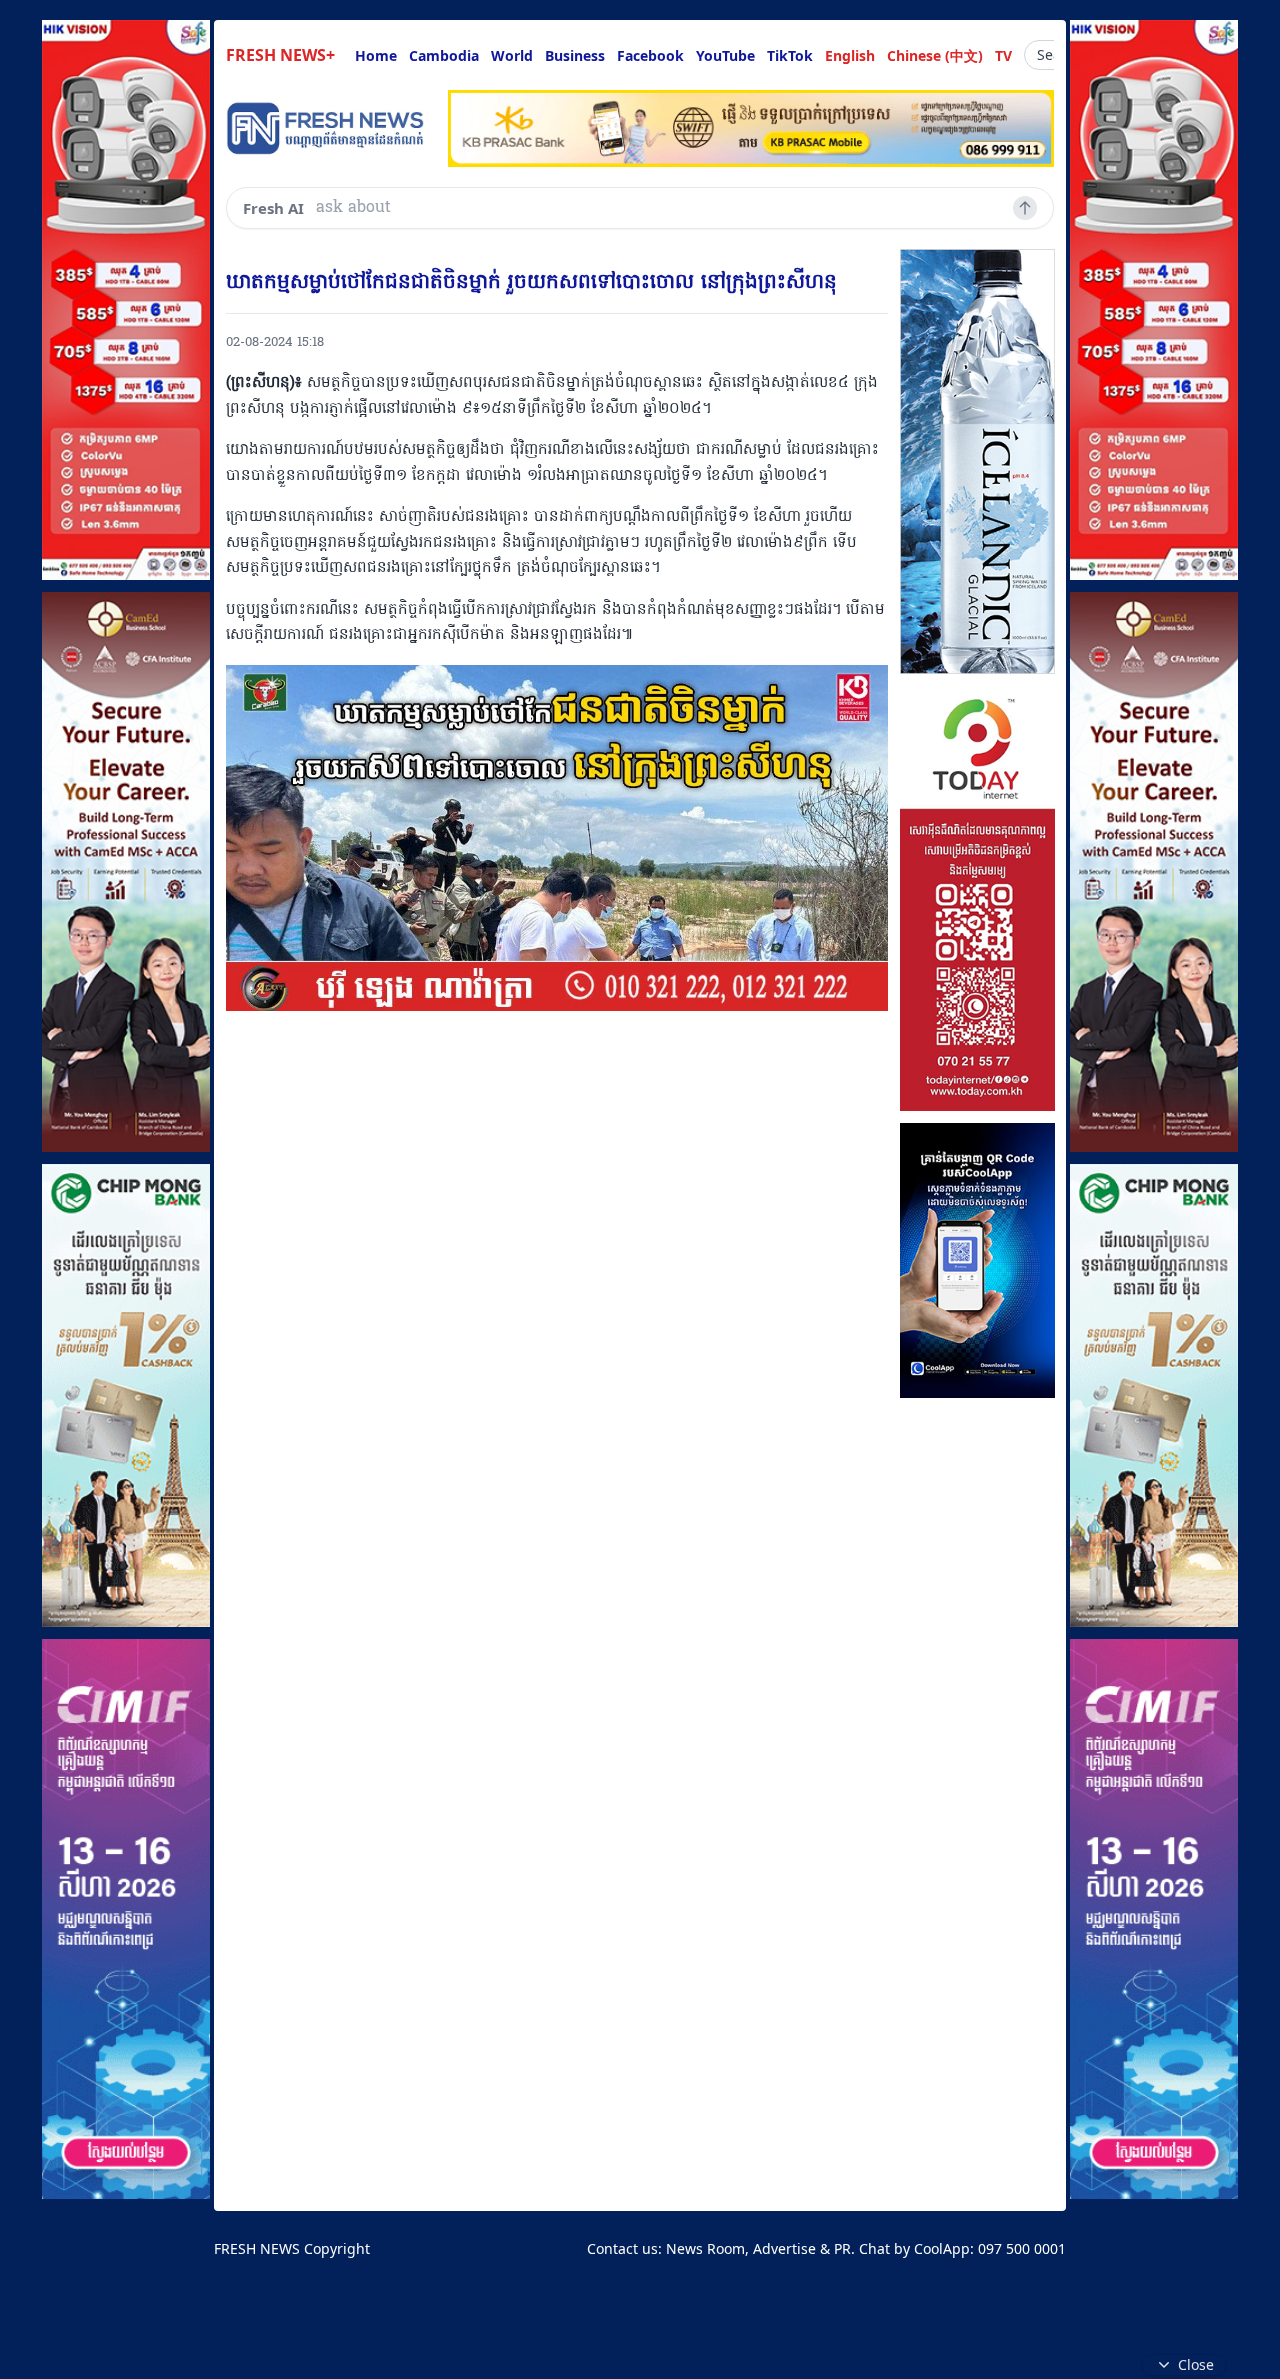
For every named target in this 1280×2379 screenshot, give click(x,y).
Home (376, 55)
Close (1196, 2364)
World (512, 55)
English (850, 55)
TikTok (790, 55)
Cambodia (444, 55)
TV (1003, 55)
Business (575, 55)
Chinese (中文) (935, 55)
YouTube (725, 55)
